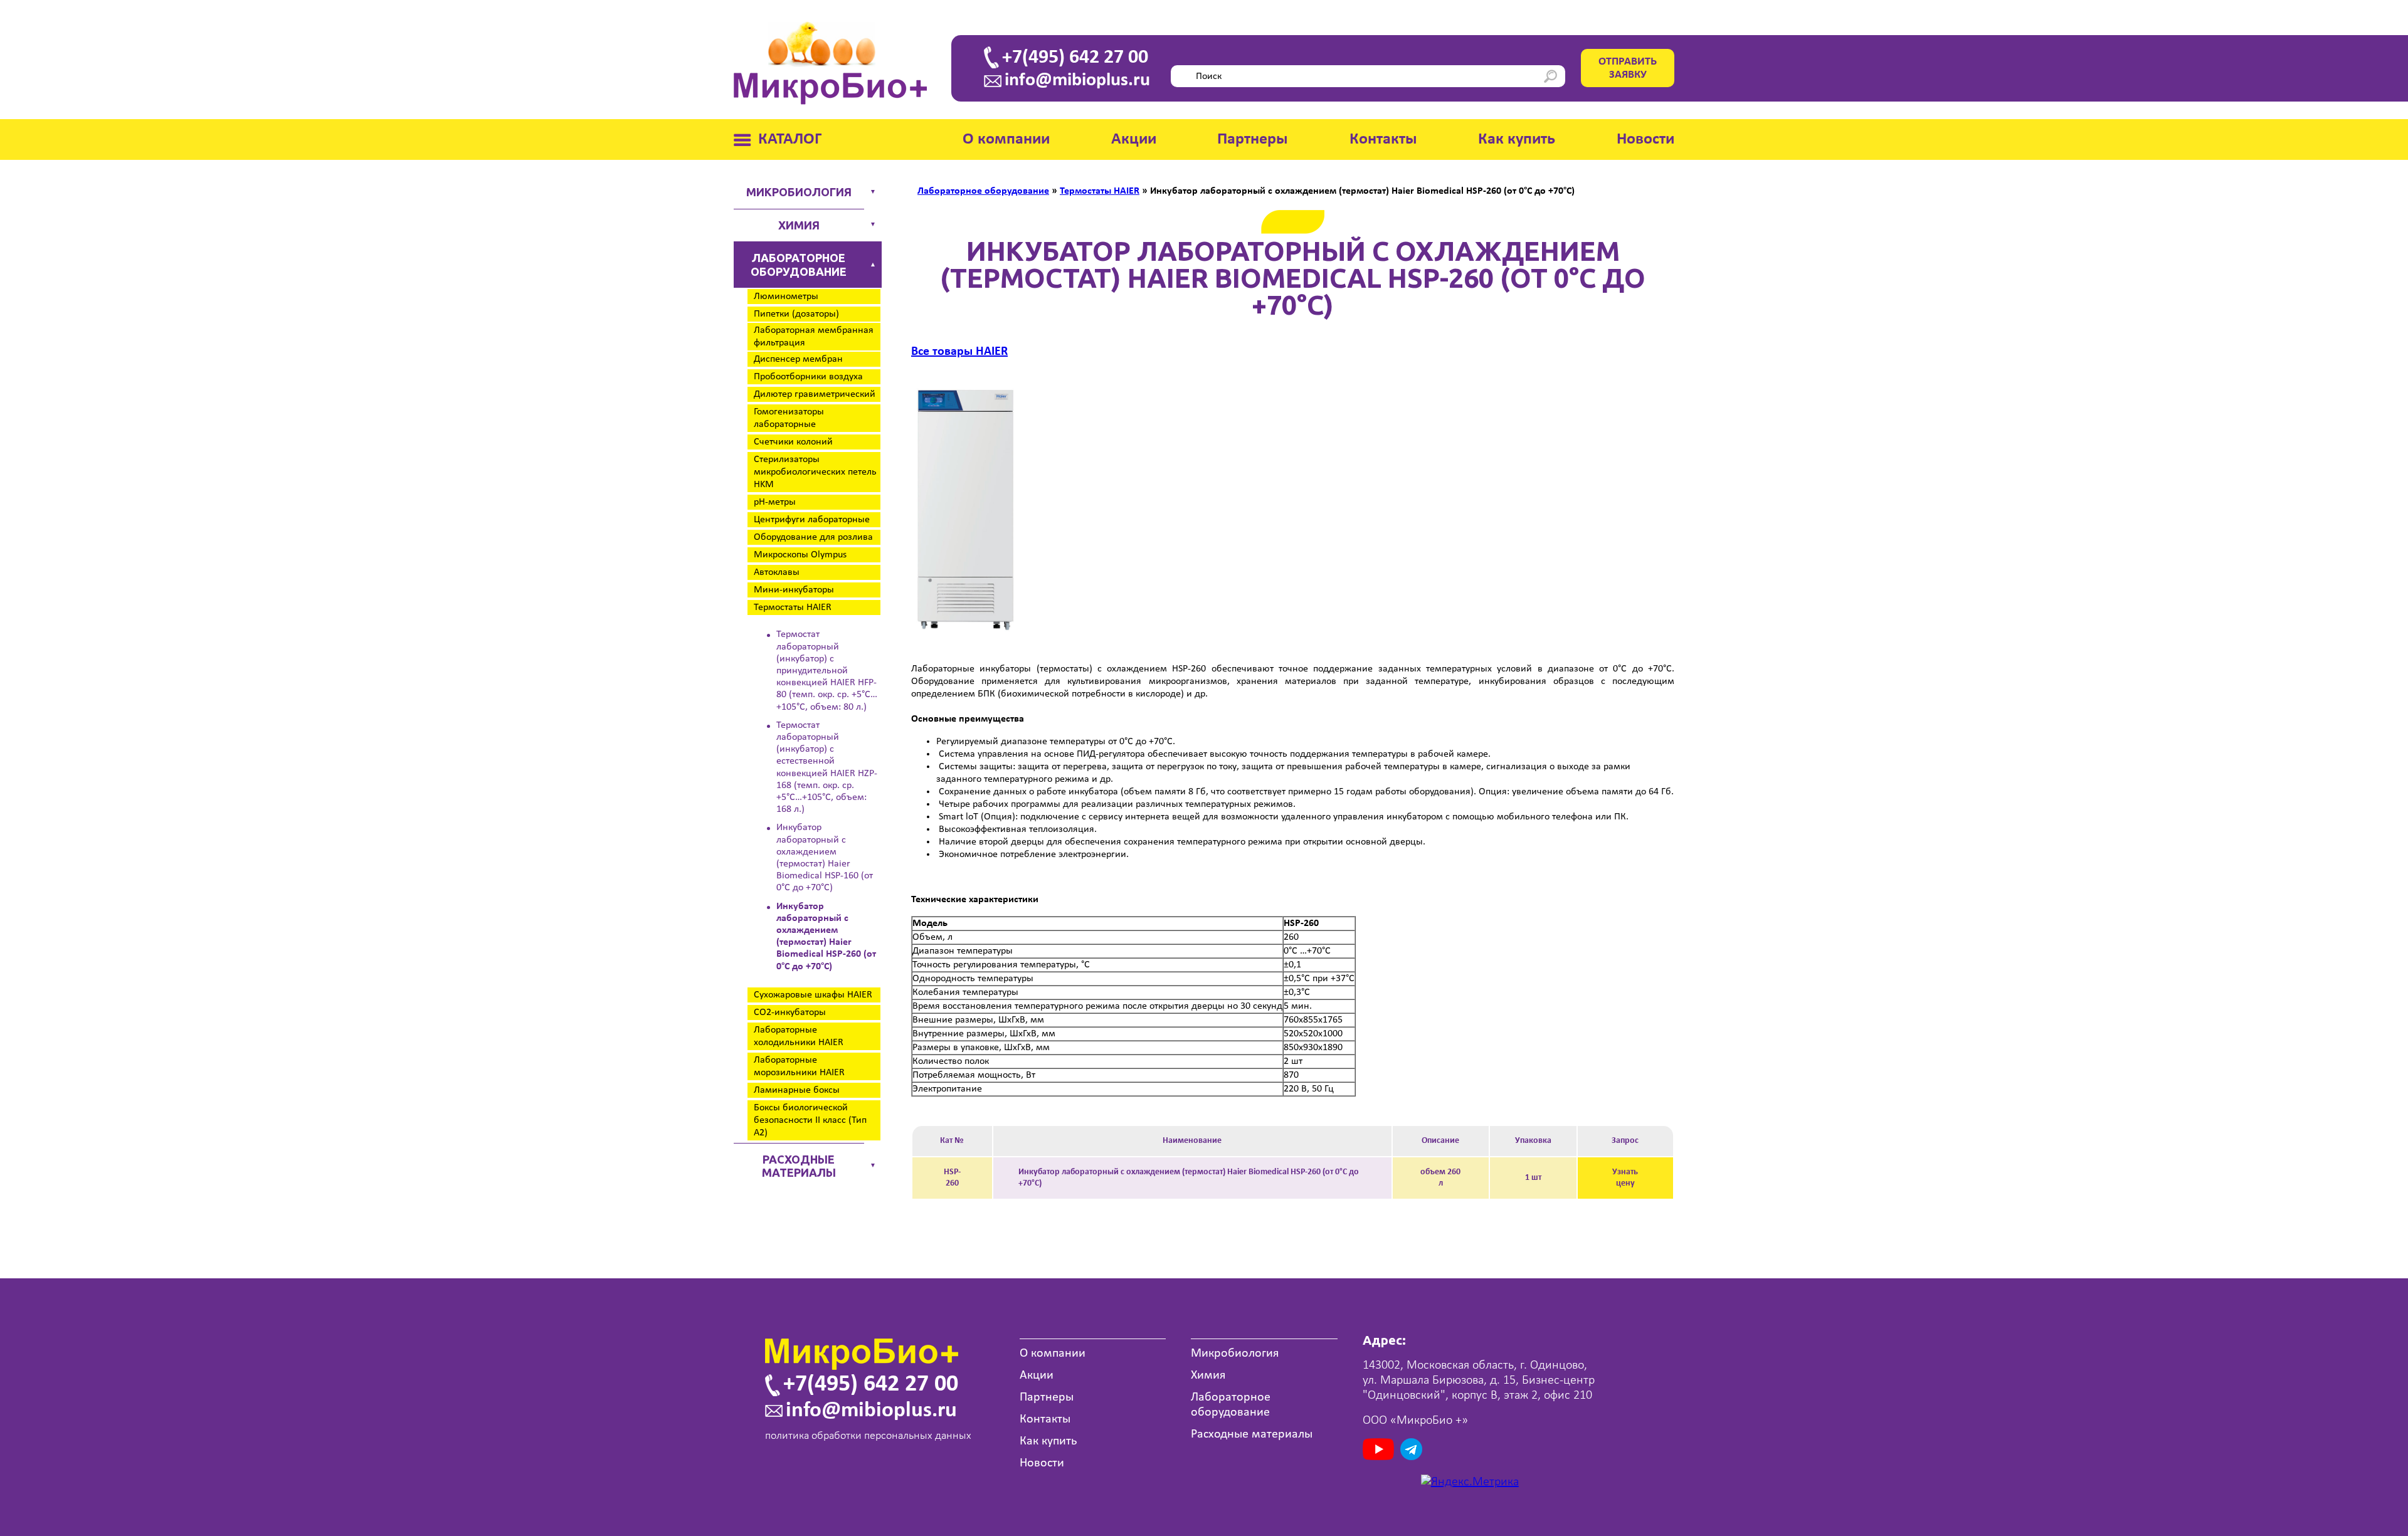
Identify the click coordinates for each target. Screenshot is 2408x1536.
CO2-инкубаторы (790, 1013)
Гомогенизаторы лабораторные (789, 418)
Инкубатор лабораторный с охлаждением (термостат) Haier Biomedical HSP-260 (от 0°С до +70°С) (826, 937)
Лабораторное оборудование (799, 265)
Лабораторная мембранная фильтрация (814, 337)
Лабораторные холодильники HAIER (799, 1036)
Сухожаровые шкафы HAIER (813, 995)
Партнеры (1253, 139)
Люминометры (786, 297)
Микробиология (799, 192)
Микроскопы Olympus (800, 555)
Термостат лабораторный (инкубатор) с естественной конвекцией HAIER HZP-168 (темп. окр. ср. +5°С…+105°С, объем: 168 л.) (827, 767)
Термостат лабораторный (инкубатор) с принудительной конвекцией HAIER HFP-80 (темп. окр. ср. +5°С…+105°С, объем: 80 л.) (827, 671)
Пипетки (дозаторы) (796, 314)
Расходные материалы (799, 1166)
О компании (1006, 139)
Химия (799, 225)
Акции (1134, 139)
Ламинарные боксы (797, 1090)
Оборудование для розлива (813, 537)
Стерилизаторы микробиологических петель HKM (815, 472)
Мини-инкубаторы (794, 590)
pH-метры (775, 502)
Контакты (1383, 139)
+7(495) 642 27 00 (1075, 58)
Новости (1645, 139)
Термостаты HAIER (793, 608)
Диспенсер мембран (798, 359)
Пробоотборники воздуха (808, 377)
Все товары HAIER (959, 352)
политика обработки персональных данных (868, 1436)
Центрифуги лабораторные (812, 520)
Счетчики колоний (793, 442)
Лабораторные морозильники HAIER (799, 1066)
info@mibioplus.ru (1077, 81)
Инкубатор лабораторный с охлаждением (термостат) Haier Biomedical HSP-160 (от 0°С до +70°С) (825, 858)
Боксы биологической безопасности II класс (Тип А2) (810, 1120)
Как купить (1517, 139)
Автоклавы (777, 572)
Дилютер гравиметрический (815, 394)
